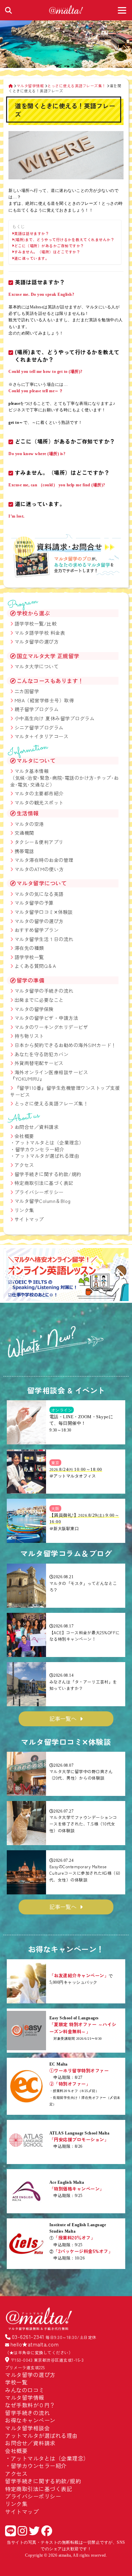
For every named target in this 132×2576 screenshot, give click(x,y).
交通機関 (24, 833)
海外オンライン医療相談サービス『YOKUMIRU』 (49, 1076)
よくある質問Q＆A (35, 966)
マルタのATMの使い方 (39, 869)
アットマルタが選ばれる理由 (47, 1156)
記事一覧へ (63, 1718)
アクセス (24, 1165)
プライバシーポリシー (39, 1192)
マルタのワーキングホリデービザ (51, 1027)
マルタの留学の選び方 (39, 921)
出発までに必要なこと (39, 1000)
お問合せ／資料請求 (37, 1127)
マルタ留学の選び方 (37, 642)
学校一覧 (16, 2382)
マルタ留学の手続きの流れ (44, 991)
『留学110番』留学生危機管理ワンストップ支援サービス (65, 1091)
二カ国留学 (27, 691)
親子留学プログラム (37, 709)
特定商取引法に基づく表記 (44, 1183)
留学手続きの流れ (27, 2413)
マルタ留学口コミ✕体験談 (44, 912)
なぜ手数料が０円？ (30, 2405)
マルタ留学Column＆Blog (43, 1201)
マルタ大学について (37, 666)
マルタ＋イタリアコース (42, 736)
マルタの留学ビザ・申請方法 (47, 1018)
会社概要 (24, 1136)
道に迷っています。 (32, 258)
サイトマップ (29, 1219)
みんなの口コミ (25, 2390)
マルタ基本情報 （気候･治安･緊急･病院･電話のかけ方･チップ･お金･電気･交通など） (64, 778)
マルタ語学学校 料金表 (40, 633)
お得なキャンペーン (30, 2420)
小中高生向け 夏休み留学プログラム (55, 718)
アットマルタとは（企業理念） (50, 1142)
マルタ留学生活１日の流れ (44, 939)
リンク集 (24, 1210)
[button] (11, 1276)
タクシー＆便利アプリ (39, 842)
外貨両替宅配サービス (39, 1063)
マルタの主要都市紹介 (39, 793)
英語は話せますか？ (32, 233)
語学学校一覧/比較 (36, 624)
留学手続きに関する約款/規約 (48, 1174)
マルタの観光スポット (39, 803)
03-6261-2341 (28, 2337)
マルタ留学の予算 (34, 903)
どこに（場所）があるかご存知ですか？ (49, 246)
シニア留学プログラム (39, 727)
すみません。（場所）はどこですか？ (47, 252)
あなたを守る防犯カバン (42, 1054)
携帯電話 (24, 851)
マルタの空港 (29, 824)
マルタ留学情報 (25, 2397)
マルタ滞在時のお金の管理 (44, 860)
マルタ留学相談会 (27, 2428)
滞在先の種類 (29, 948)
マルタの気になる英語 (39, 894)
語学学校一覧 (29, 957)
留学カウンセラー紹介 (40, 1149)
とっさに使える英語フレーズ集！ (51, 1103)
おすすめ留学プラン (37, 930)
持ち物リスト (29, 1036)
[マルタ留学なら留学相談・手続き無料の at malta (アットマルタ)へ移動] (11, 86)
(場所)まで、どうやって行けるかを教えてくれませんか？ (64, 240)
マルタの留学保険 (34, 1009)
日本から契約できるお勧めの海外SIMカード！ (65, 1045)
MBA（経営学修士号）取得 (44, 700)
